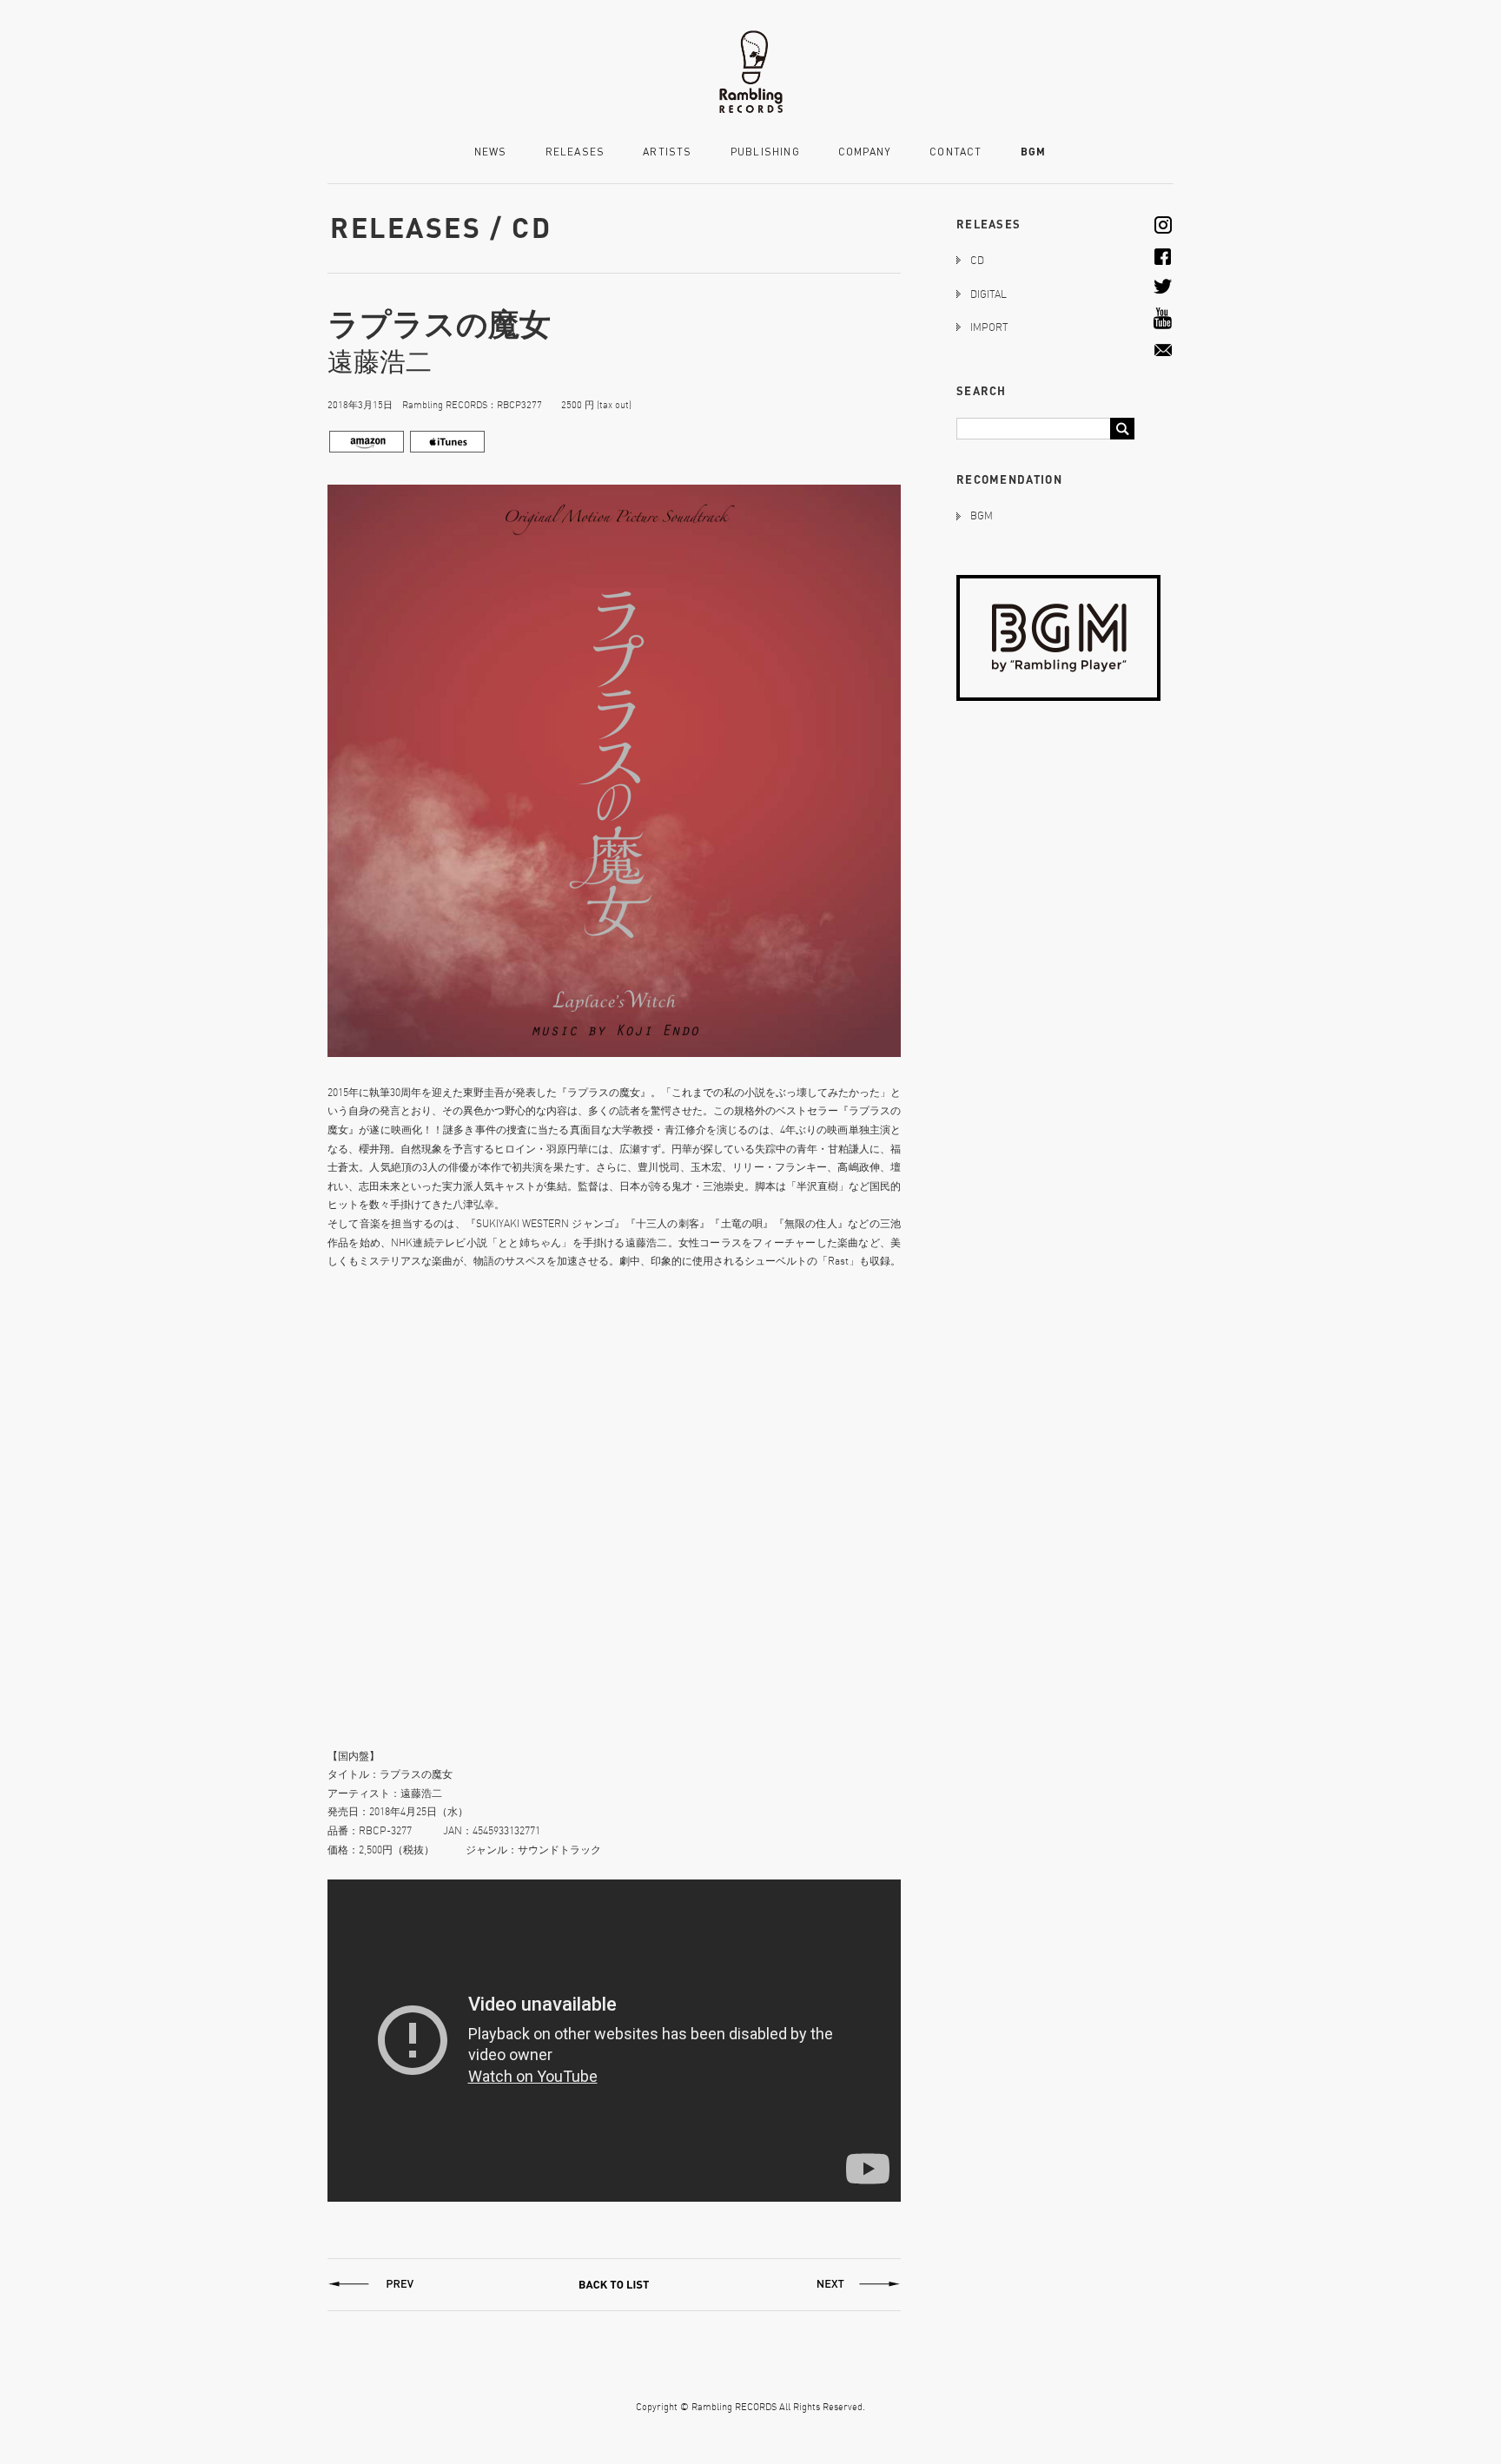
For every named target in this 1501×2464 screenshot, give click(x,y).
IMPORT (989, 327)
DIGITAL (989, 294)
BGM (1034, 152)
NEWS (491, 152)
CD (977, 260)
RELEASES (575, 152)
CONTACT (955, 152)
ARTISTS (667, 152)
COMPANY (865, 152)
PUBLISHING (765, 152)
